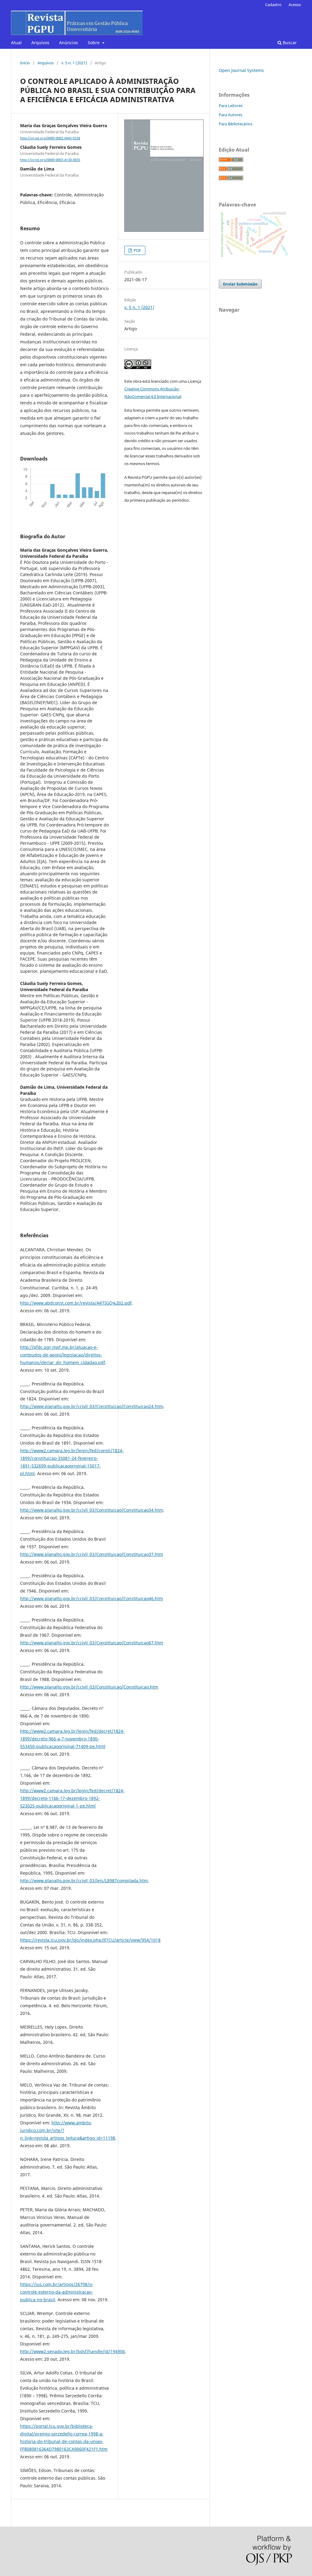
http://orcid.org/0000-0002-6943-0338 (50, 138)
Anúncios (69, 43)
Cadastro (273, 5)
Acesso (295, 5)
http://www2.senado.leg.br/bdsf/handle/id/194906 (73, 2351)
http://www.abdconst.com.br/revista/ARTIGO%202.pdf (76, 1303)
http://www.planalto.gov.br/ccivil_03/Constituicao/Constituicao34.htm (92, 1510)
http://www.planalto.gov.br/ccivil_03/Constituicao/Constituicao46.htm (92, 1598)
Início (25, 63)
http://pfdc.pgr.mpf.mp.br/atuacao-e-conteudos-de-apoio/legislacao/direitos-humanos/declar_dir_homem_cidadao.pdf (63, 1355)
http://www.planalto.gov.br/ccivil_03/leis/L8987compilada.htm (84, 1881)
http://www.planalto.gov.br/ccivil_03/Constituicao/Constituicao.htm (89, 1687)
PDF (137, 250)
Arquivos (40, 43)
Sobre (94, 43)
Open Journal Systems (241, 70)
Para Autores (230, 115)
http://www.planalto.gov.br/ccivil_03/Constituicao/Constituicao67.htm (92, 1643)
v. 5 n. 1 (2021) (74, 63)
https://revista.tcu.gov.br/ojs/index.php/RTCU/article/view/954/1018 (90, 1940)
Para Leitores (231, 106)
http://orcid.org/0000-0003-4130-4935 (50, 160)
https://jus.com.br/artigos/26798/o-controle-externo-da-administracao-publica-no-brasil (57, 2292)
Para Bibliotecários (236, 124)
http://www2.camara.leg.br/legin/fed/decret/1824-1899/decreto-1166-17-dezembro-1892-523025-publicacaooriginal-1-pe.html (72, 1798)
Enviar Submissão (240, 284)
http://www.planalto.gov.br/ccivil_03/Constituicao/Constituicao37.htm (92, 1554)
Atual (16, 43)
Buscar (289, 43)
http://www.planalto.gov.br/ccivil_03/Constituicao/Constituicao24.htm (92, 1406)
